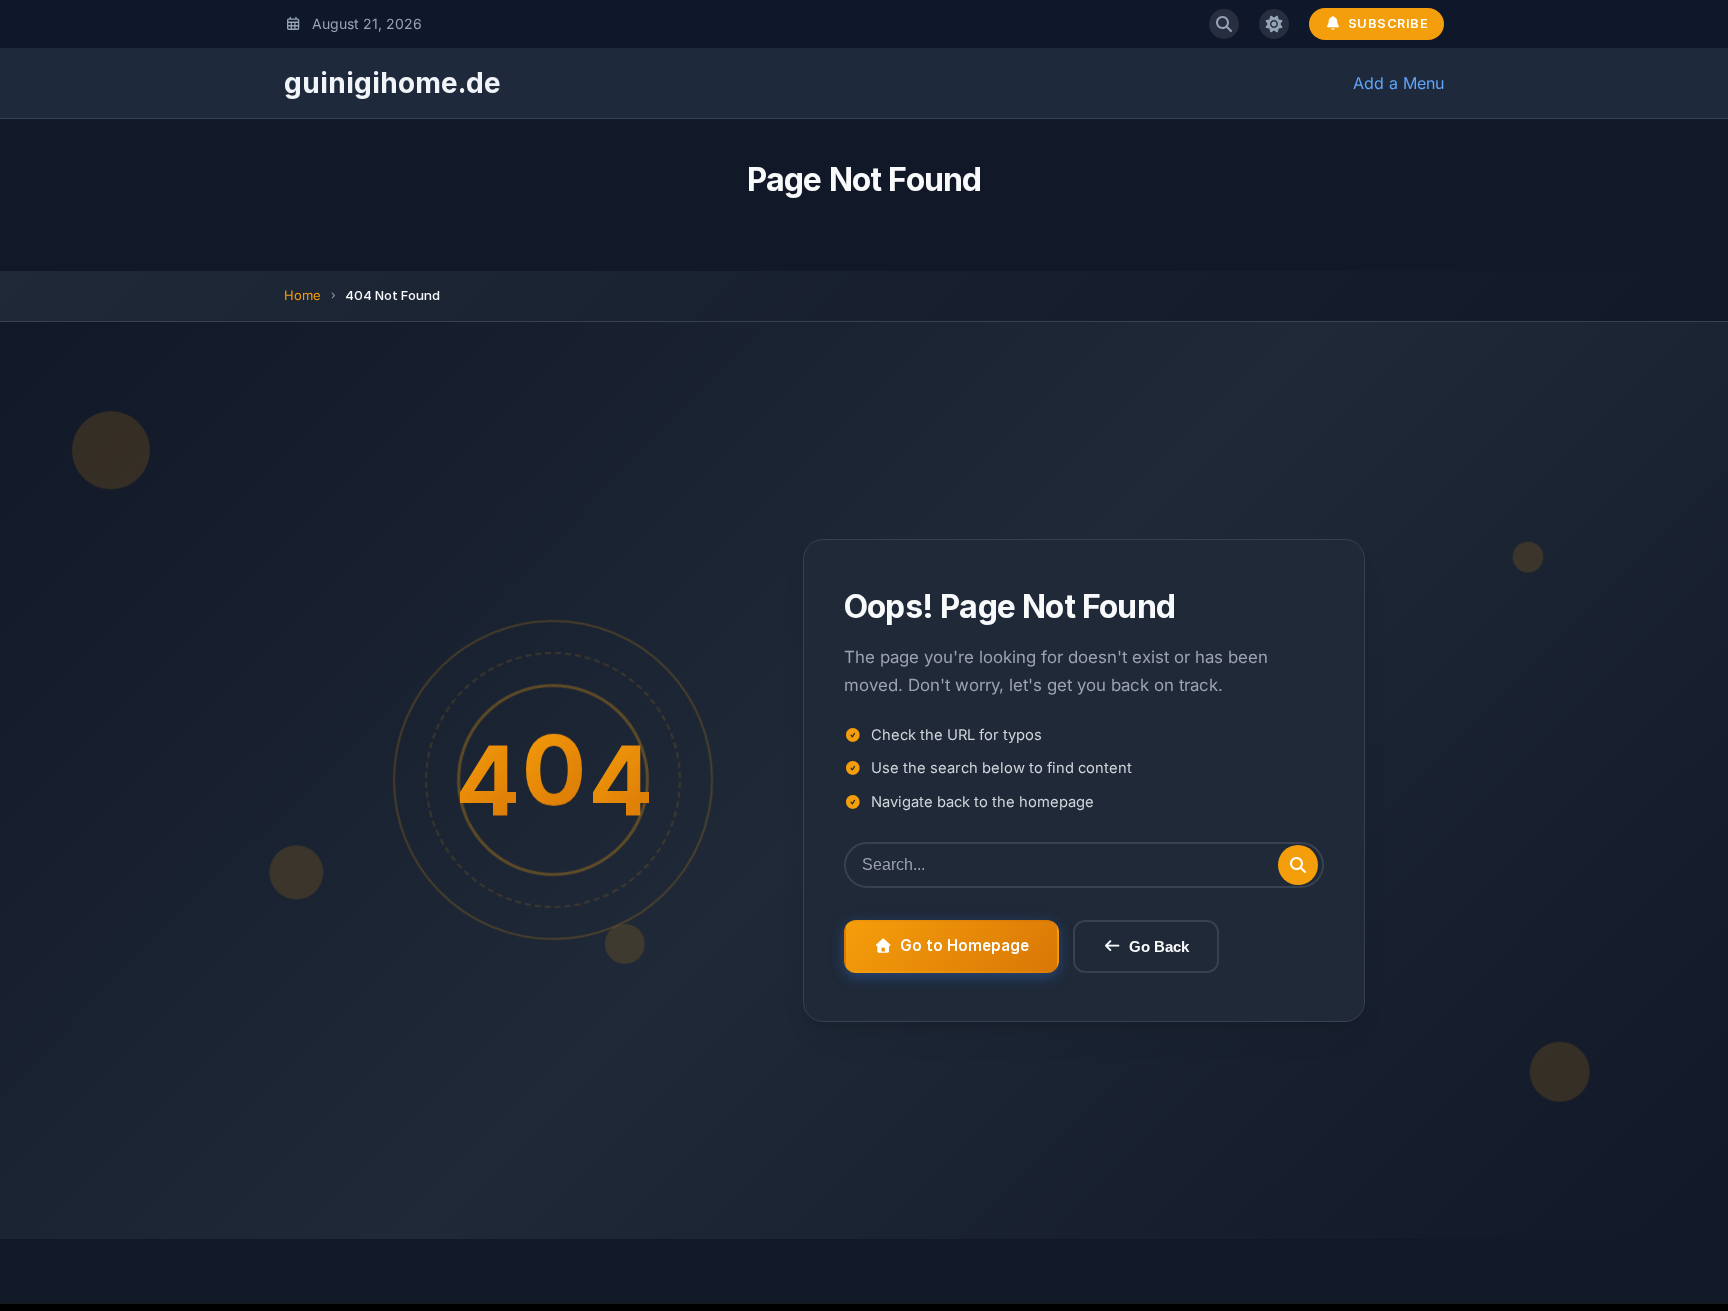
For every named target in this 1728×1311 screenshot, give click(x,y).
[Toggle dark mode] (1274, 24)
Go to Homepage (964, 945)
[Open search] (1224, 24)
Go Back (1159, 946)
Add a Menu (1398, 83)
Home (302, 295)
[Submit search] (1298, 865)
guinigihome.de (392, 83)
